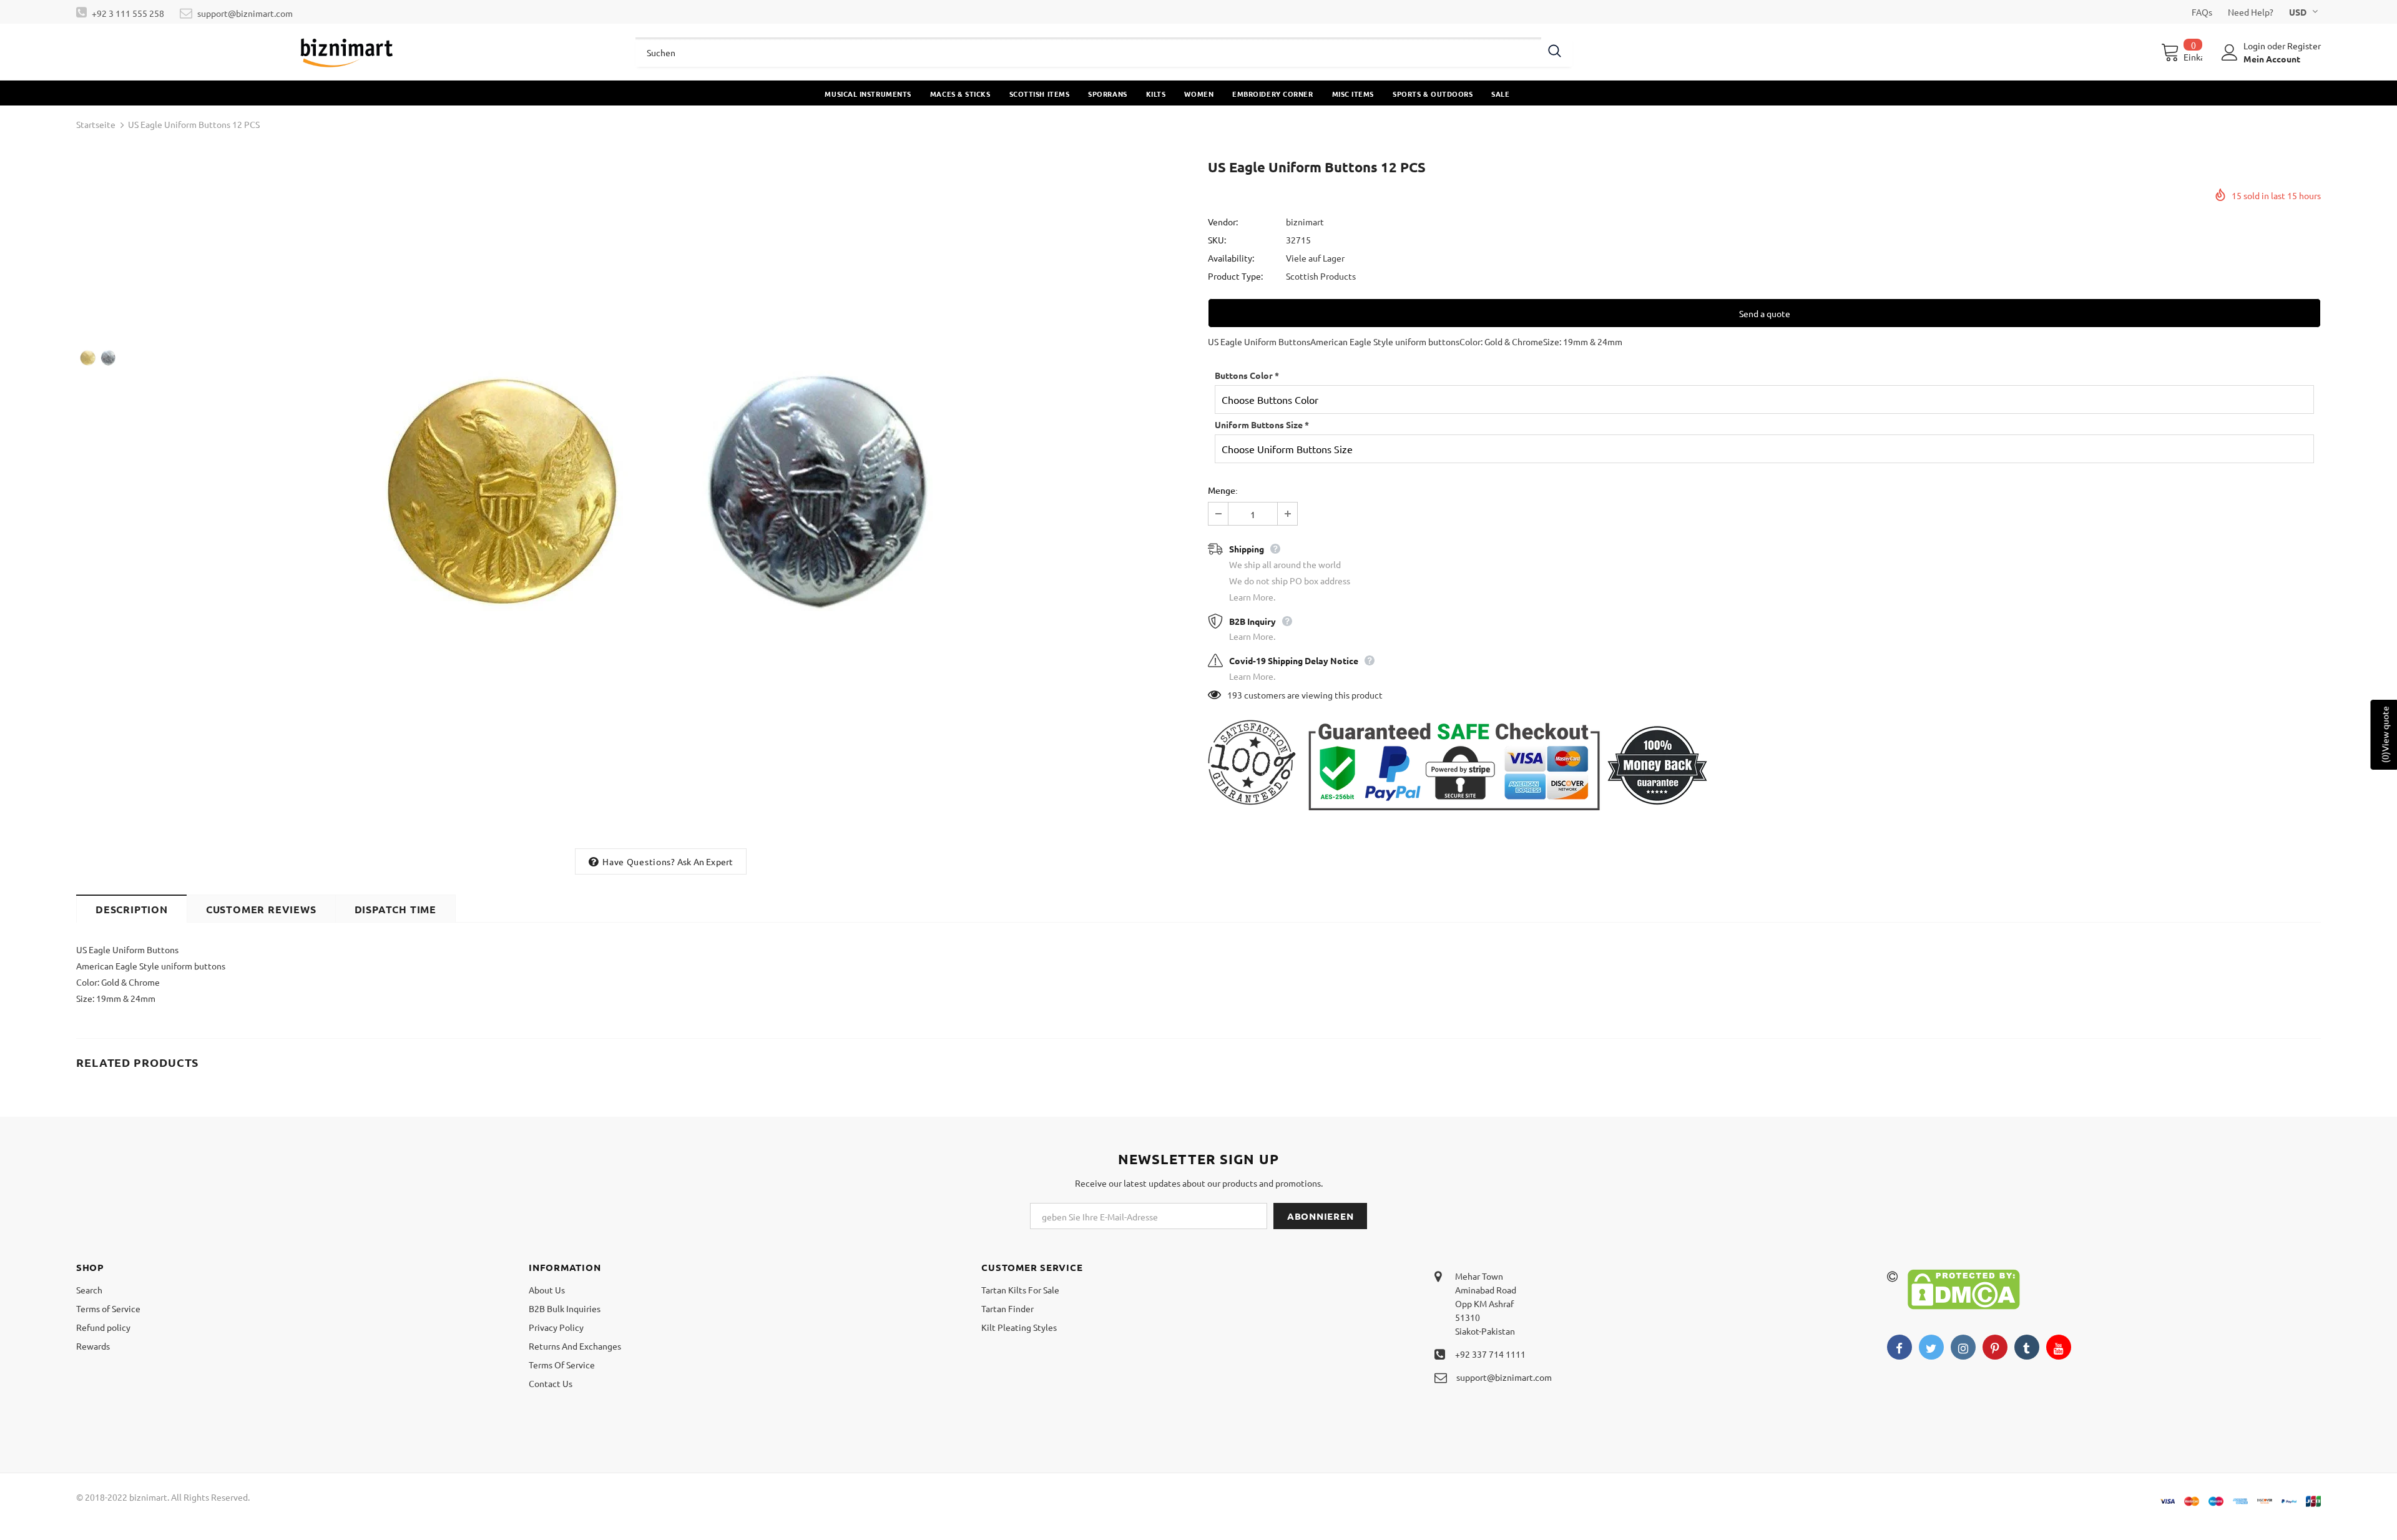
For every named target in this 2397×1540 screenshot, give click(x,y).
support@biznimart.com (245, 13)
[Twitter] (1931, 1347)
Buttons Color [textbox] (1247, 375)
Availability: (1231, 258)
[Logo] (347, 52)
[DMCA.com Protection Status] (1964, 1288)
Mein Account (2272, 59)
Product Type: (1235, 276)
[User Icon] (2230, 52)
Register (2304, 46)
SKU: (1217, 240)
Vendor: (1223, 222)
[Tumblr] (2027, 1347)
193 (1235, 695)
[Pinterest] (1995, 1347)
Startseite (96, 124)
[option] (661, 499)
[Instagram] (1963, 1347)
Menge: (1223, 490)
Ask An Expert (705, 861)
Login (2255, 46)
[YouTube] (2059, 1347)
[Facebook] (1899, 1347)
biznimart (1305, 222)
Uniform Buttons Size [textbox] (1262, 424)
